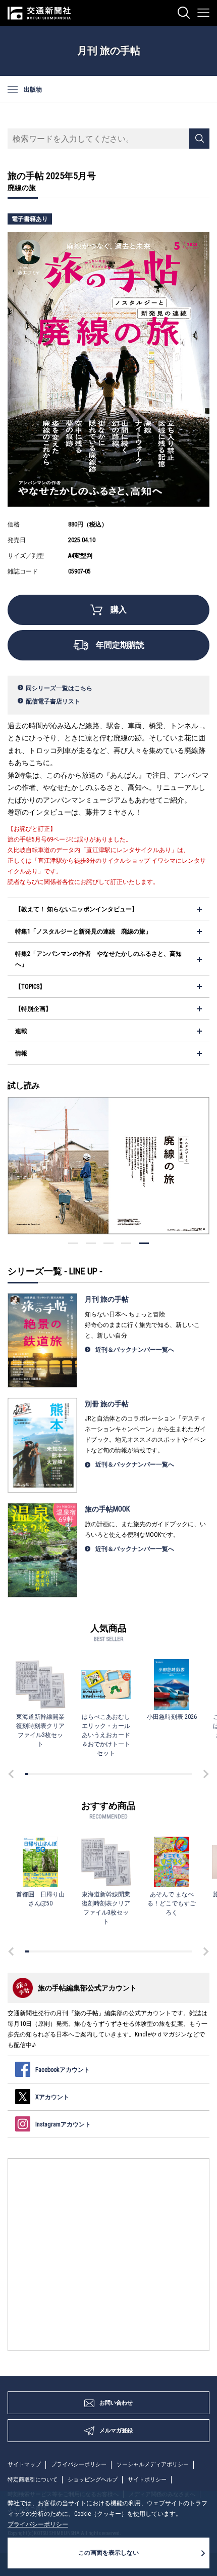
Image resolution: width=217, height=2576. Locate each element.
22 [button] (85, 1774)
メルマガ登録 (116, 2431)
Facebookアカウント (63, 2070)
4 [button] (91, 1243)
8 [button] (46, 1774)
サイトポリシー (147, 2480)
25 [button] (93, 1774)
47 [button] (154, 1774)
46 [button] (152, 1774)
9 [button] (49, 1774)
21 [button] (82, 1774)
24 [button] (91, 1774)
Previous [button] (13, 1774)
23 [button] (88, 1774)
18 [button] (74, 1774)
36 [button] (124, 1774)
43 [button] (143, 1774)
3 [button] (108, 1243)
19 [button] (77, 1774)
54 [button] (174, 1774)
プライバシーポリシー (79, 2464)
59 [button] (188, 1774)
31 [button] (110, 1774)
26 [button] (96, 1774)
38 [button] (130, 1774)
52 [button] (169, 1774)
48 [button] (157, 1774)
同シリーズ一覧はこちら (59, 688)
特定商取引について (33, 2480)
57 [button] (182, 1774)
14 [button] (63, 1774)
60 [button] (191, 1774)
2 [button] (126, 1243)
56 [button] (180, 1774)
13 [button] (60, 1774)
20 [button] (80, 1774)
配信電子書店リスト (53, 701)
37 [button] (127, 1774)
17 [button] (71, 1774)
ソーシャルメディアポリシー (153, 2464)
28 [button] (102, 1774)
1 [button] (144, 1243)
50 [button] (163, 1774)
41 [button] (138, 1774)
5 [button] (73, 1243)
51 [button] (166, 1774)
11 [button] (55, 1774)
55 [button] (177, 1774)
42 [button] (141, 1774)
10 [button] (52, 1774)
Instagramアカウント (63, 2124)
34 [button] (119, 1774)
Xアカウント (52, 2097)
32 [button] (113, 1774)
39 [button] (132, 1774)
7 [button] (43, 1774)
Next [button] (204, 1774)
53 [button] (171, 1774)
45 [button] (149, 1774)
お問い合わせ (116, 2403)
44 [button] (146, 1774)
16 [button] (69, 1774)
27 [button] (99, 1774)
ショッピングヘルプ (93, 2480)
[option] (108, 1166)
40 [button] (135, 1774)
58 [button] (185, 1774)
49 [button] (160, 1774)
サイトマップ (24, 2464)
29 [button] (104, 1774)
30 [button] (107, 1774)
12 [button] (58, 1774)
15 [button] (66, 1774)
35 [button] (121, 1774)
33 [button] (116, 1774)
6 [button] (41, 1774)
